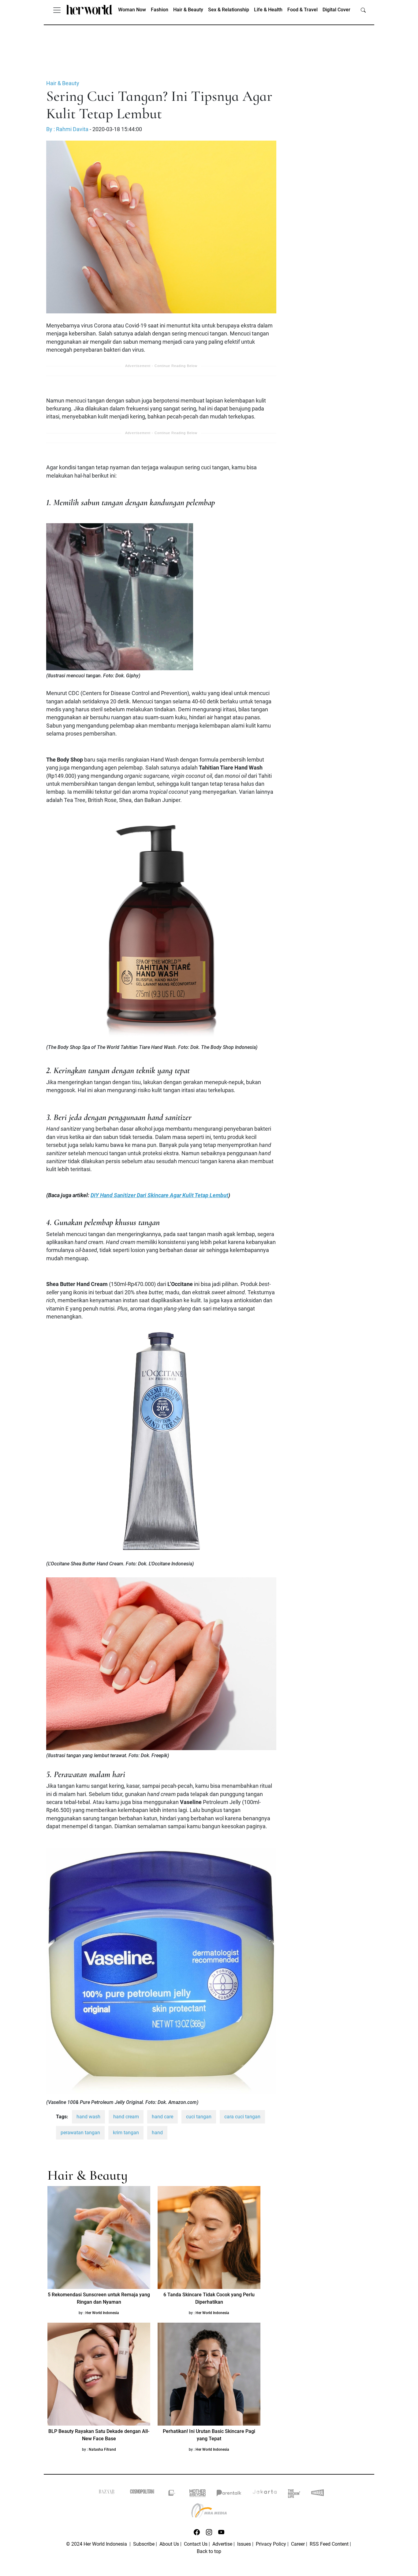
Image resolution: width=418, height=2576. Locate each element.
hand (157, 2133)
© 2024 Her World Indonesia (97, 2544)
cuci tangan (199, 2117)
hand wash (88, 2117)
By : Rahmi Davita (67, 129)
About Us (169, 2544)
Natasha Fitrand (102, 2449)
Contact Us (196, 2544)
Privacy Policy (271, 2544)
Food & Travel (302, 10)
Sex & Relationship (229, 10)
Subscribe (144, 2544)
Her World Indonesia (102, 2313)
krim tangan (126, 2133)
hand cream (126, 2117)
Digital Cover (336, 10)
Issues (244, 2544)
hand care (162, 2117)
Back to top (209, 2551)
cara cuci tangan (242, 2117)
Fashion (160, 10)
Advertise (222, 2544)
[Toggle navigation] (57, 10)
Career (298, 2544)
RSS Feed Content (329, 2544)
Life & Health (268, 10)
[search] (363, 10)
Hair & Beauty (188, 10)
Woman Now (132, 10)
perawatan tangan (80, 2133)
